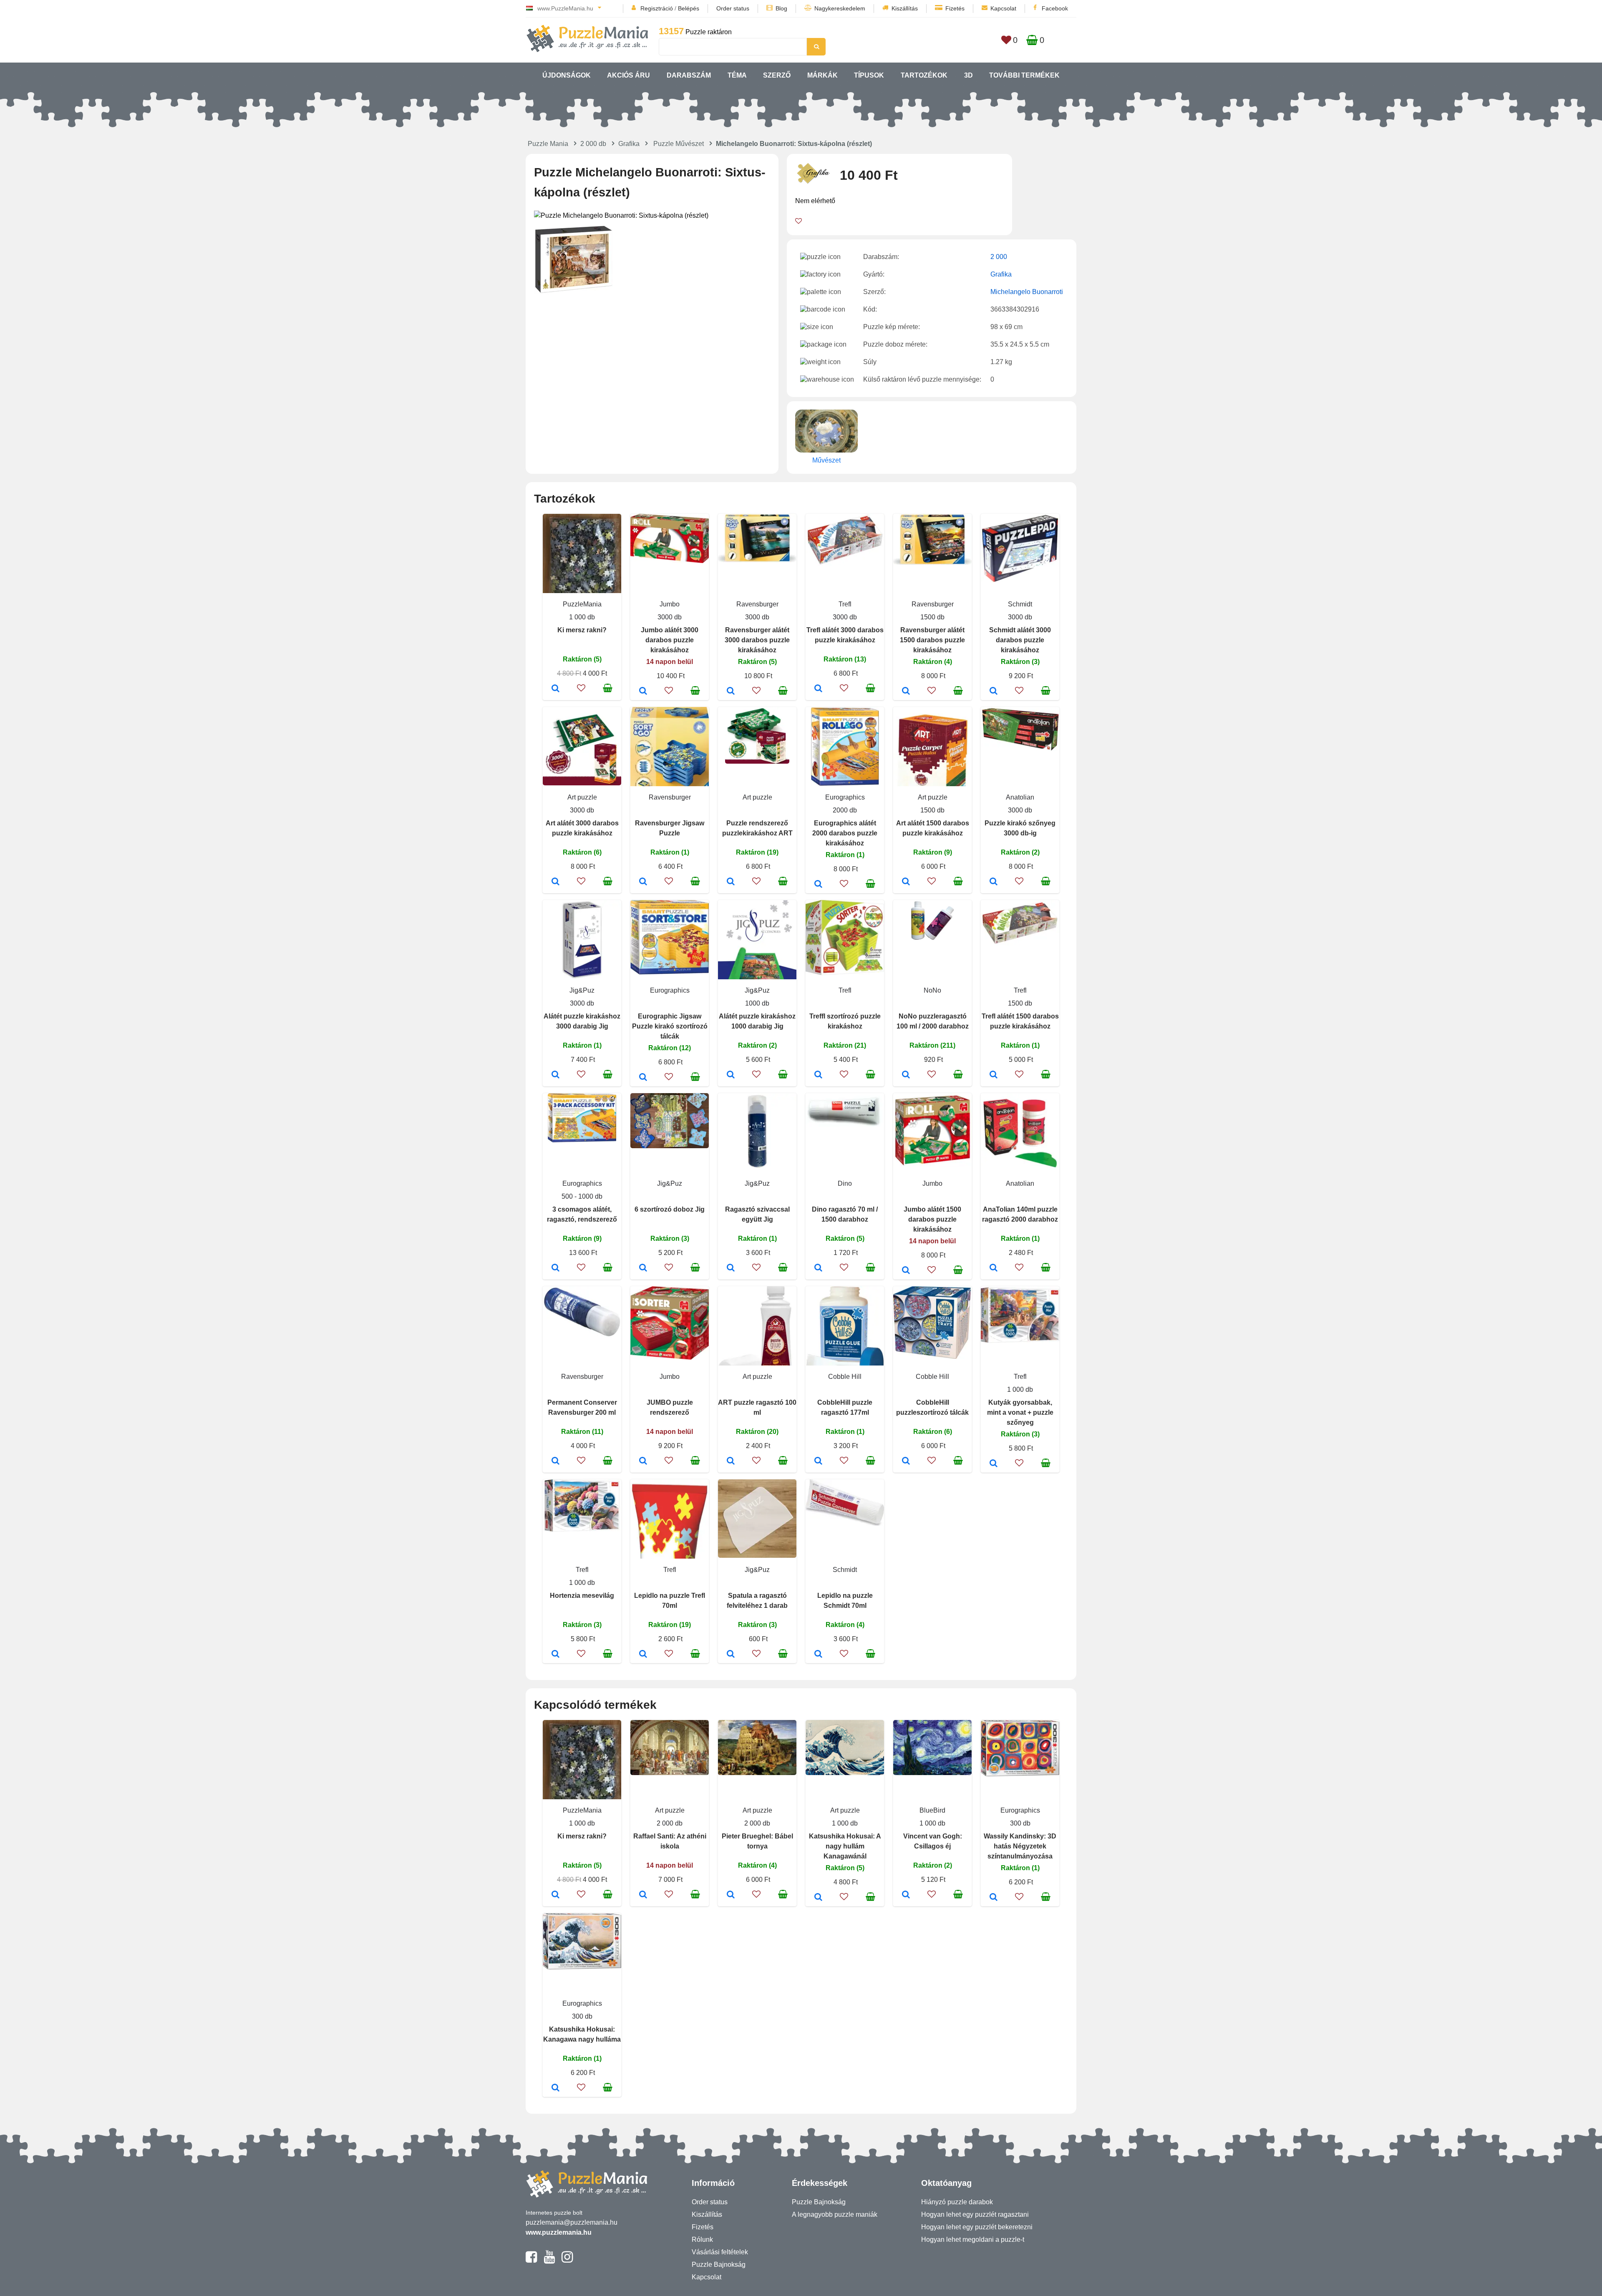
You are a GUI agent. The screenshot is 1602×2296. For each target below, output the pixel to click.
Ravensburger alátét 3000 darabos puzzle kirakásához (757, 640)
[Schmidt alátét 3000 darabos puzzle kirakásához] (994, 692)
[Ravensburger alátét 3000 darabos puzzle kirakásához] (731, 692)
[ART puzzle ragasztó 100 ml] (731, 1461)
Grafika (629, 144)
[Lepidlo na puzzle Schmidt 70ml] (818, 1655)
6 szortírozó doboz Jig (670, 1209)
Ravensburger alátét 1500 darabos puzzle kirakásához (932, 640)
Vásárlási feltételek (720, 2252)
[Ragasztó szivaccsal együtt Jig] (731, 1268)
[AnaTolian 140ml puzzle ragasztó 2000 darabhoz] (994, 1268)
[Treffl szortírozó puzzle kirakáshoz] (818, 1075)
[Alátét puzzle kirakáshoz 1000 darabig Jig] (731, 1075)
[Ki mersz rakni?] (555, 689)
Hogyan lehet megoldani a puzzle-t (973, 2239)
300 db (1020, 1823)
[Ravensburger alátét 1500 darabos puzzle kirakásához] (906, 692)
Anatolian (1020, 797)
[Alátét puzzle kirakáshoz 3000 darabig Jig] (555, 1075)
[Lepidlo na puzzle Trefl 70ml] (643, 1655)
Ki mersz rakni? (582, 630)
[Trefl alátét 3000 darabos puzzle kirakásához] (818, 689)
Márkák (822, 75)
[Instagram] (567, 2261)
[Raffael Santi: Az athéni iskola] (643, 1895)
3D (969, 75)
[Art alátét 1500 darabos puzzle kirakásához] (906, 882)
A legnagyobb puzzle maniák (835, 2214)
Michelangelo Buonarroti (1027, 292)
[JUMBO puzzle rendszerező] (643, 1461)
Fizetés (955, 8)
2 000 (999, 257)
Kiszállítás (905, 8)
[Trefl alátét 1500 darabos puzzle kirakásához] (994, 1075)
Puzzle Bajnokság (719, 2265)
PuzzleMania (582, 604)
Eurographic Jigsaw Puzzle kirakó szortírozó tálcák (670, 1026)
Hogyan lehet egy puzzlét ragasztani (975, 2214)
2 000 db (593, 144)
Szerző (777, 75)
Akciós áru (628, 75)
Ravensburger (757, 604)
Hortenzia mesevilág (582, 1596)
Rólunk (702, 2239)
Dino (845, 1183)
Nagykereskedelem (840, 8)
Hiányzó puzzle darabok (957, 2202)
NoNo (932, 990)
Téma (737, 75)
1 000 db (582, 617)
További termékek (1024, 75)
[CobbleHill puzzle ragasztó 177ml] (818, 1461)
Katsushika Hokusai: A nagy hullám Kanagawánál (845, 1846)
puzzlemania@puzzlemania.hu (572, 2222)
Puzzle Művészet (679, 144)
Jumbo (670, 604)
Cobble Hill (845, 1377)
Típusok (869, 75)
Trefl (845, 604)
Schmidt (1020, 604)
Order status (733, 8)
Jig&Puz (582, 990)
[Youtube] (549, 2261)
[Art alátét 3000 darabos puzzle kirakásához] (555, 882)
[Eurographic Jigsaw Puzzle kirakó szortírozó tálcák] (643, 1078)
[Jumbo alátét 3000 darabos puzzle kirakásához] (643, 692)
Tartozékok (924, 75)
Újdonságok (567, 75)
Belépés (689, 8)
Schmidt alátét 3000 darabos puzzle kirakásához (1020, 640)
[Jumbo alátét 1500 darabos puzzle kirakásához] (906, 1271)
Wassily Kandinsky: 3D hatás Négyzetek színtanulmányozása (1020, 1846)
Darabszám (689, 75)
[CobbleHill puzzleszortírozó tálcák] (906, 1461)
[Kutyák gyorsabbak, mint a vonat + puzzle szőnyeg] (994, 1464)
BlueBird (932, 1810)
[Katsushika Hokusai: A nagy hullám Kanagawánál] (818, 1898)
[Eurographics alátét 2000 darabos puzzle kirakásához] (818, 885)
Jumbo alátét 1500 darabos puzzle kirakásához (932, 1219)
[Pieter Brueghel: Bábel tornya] (731, 1895)
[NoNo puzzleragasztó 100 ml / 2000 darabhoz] (906, 1075)
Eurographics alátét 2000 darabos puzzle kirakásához (845, 833)
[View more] (670, 561)
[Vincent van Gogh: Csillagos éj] (906, 1895)
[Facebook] (531, 2261)
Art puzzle (582, 797)
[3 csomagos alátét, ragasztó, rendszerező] (555, 1268)
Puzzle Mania (548, 144)
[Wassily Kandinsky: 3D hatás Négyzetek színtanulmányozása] (994, 1898)
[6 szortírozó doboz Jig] (643, 1268)
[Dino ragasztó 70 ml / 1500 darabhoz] (818, 1268)
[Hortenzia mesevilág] (555, 1655)
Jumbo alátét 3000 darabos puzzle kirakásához (670, 640)
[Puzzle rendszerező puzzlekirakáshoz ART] (731, 882)
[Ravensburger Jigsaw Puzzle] (643, 882)
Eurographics (845, 797)
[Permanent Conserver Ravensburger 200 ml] (555, 1461)
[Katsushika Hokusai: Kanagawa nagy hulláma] (555, 2088)
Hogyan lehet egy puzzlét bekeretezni (977, 2227)
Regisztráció (657, 8)
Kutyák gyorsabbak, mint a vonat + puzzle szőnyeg (1020, 1412)
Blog (781, 8)
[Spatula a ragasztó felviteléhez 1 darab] (731, 1655)
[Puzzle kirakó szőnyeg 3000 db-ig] (994, 882)
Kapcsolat (1003, 8)
